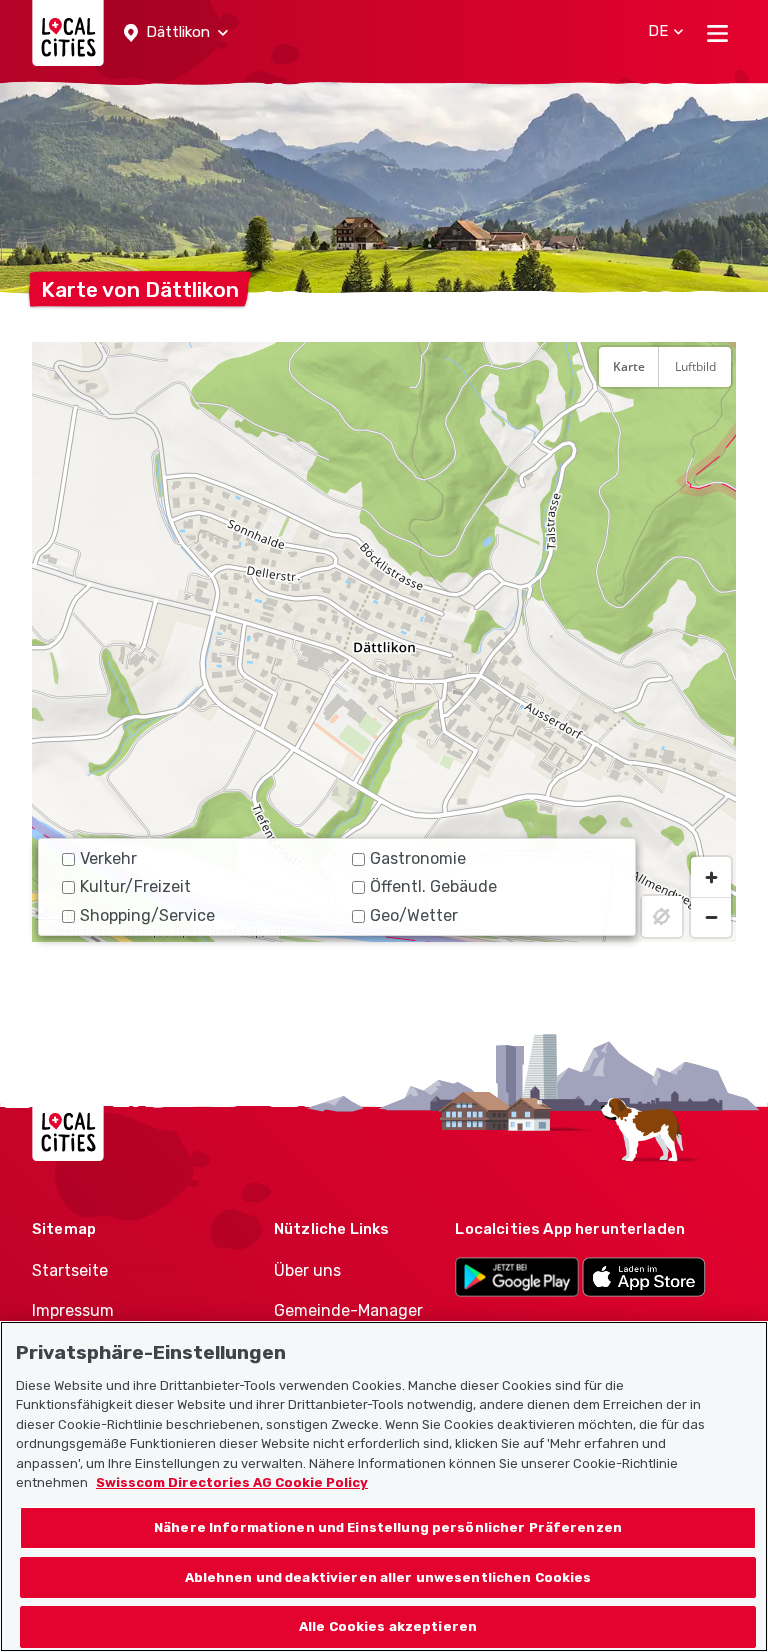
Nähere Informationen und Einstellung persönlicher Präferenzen (388, 1527)
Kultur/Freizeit (135, 886)
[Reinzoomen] (711, 877)
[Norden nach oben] (711, 416)
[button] (176, 33)
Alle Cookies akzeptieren (388, 1626)
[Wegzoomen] (711, 917)
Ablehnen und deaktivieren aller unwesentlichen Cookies (388, 1577)
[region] (384, 642)
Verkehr (108, 858)
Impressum (73, 1310)
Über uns (307, 1270)
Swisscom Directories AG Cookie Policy (232, 1482)
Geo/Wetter (414, 915)
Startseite (70, 1270)
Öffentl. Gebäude (433, 886)
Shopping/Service (147, 915)
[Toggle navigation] (717, 33)
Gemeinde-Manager (348, 1310)
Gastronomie (418, 858)
